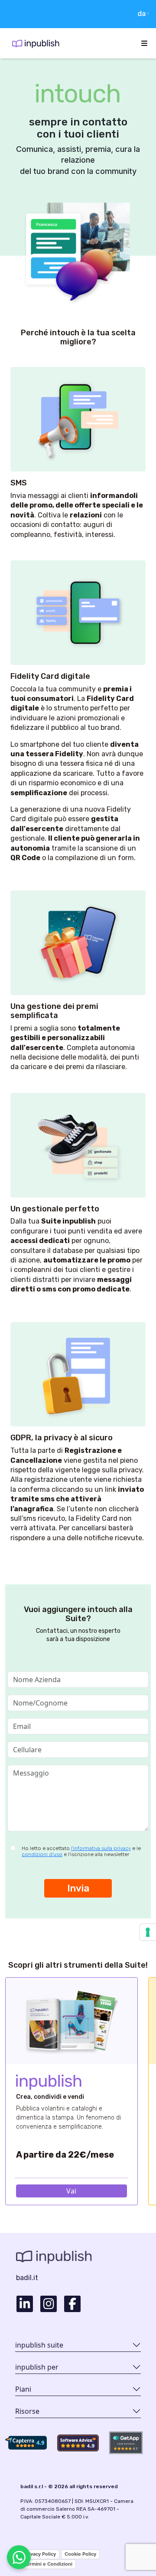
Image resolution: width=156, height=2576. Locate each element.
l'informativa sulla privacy (101, 1848)
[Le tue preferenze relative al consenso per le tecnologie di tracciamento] (148, 1932)
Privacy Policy (40, 2554)
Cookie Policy (80, 2554)
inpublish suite (39, 2345)
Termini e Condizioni (48, 2564)
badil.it (27, 2278)
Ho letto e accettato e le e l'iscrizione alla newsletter (81, 1851)
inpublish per (37, 2367)
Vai (71, 2191)
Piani (23, 2389)
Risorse (27, 2411)
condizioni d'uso (42, 1854)
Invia (78, 1888)
